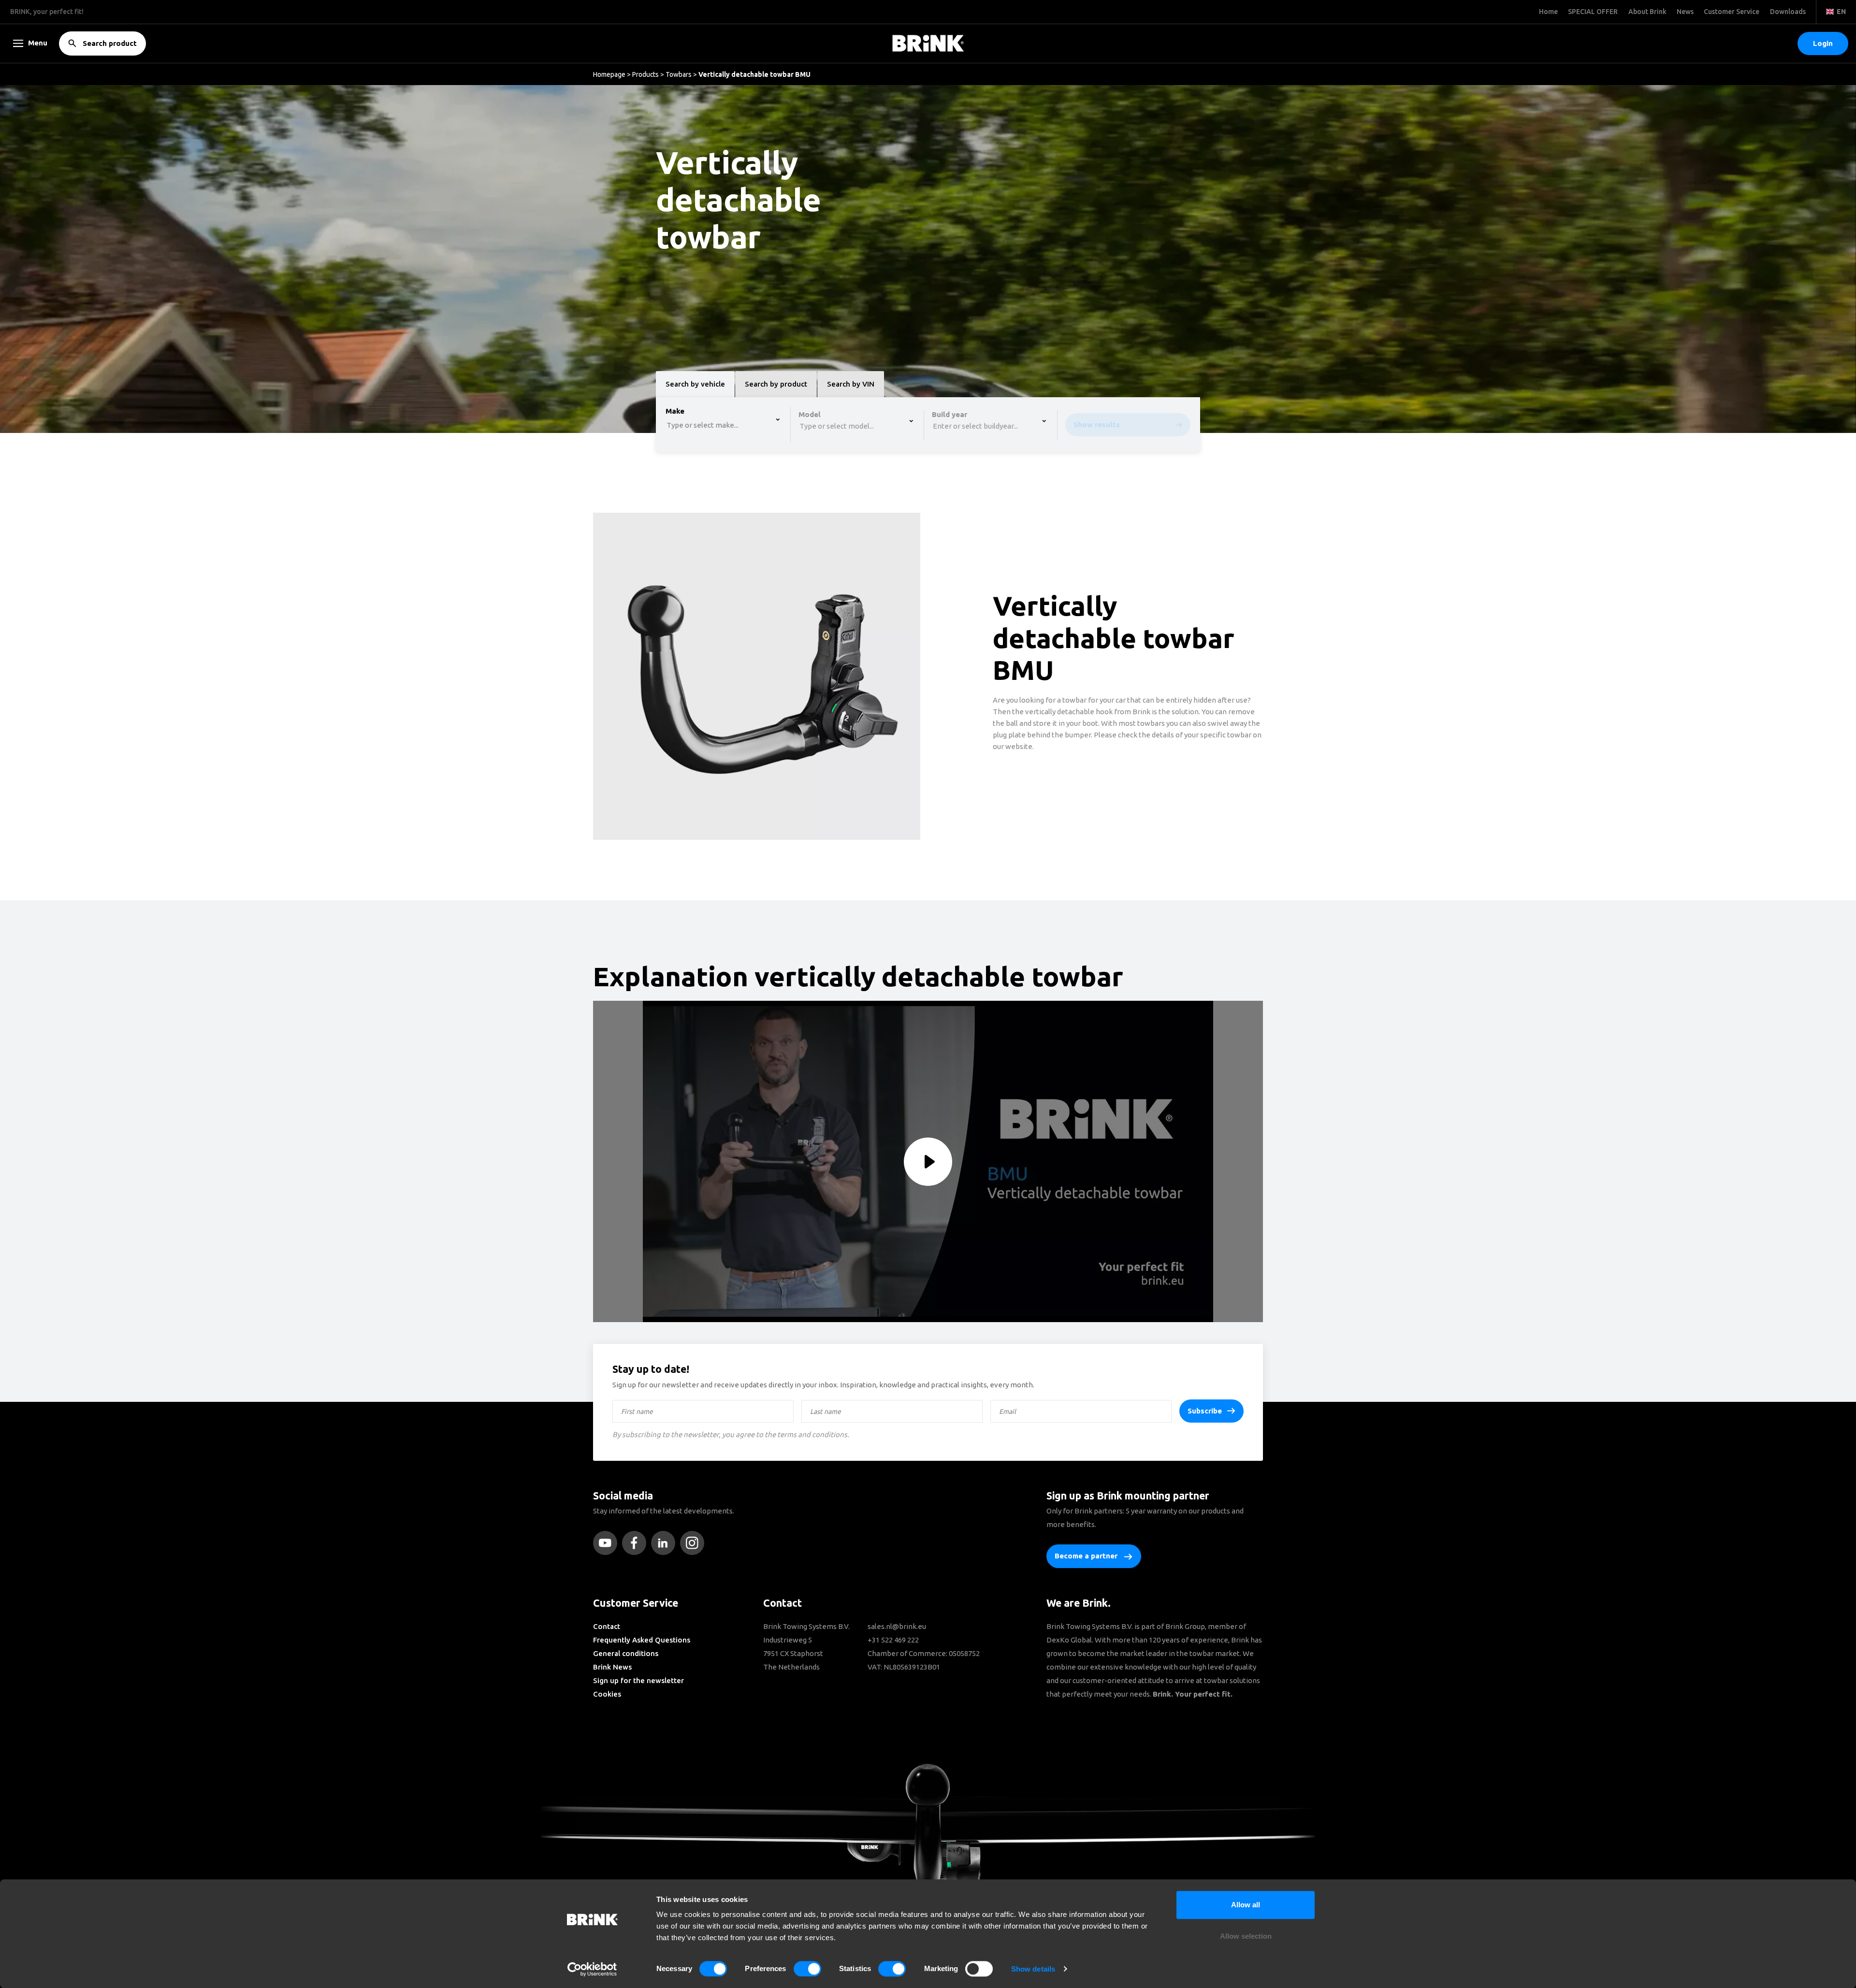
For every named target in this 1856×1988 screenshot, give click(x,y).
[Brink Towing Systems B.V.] (928, 43)
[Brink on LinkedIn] (666, 1543)
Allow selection (1246, 1937)
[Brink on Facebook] (637, 1543)
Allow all (1246, 1905)
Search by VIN (851, 384)
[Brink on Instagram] (695, 1543)
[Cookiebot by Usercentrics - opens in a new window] (592, 1969)
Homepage (609, 74)
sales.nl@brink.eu (897, 1626)
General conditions (626, 1653)
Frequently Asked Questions (642, 1640)
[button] (1823, 43)
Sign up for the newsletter (638, 1680)
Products (645, 74)
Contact (607, 1626)
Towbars (679, 74)
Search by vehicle (695, 384)
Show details (1033, 1969)
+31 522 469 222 (893, 1640)
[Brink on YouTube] (608, 1543)
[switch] (807, 1969)
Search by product (776, 384)
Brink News (612, 1667)
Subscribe (1205, 1411)
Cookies (607, 1694)
